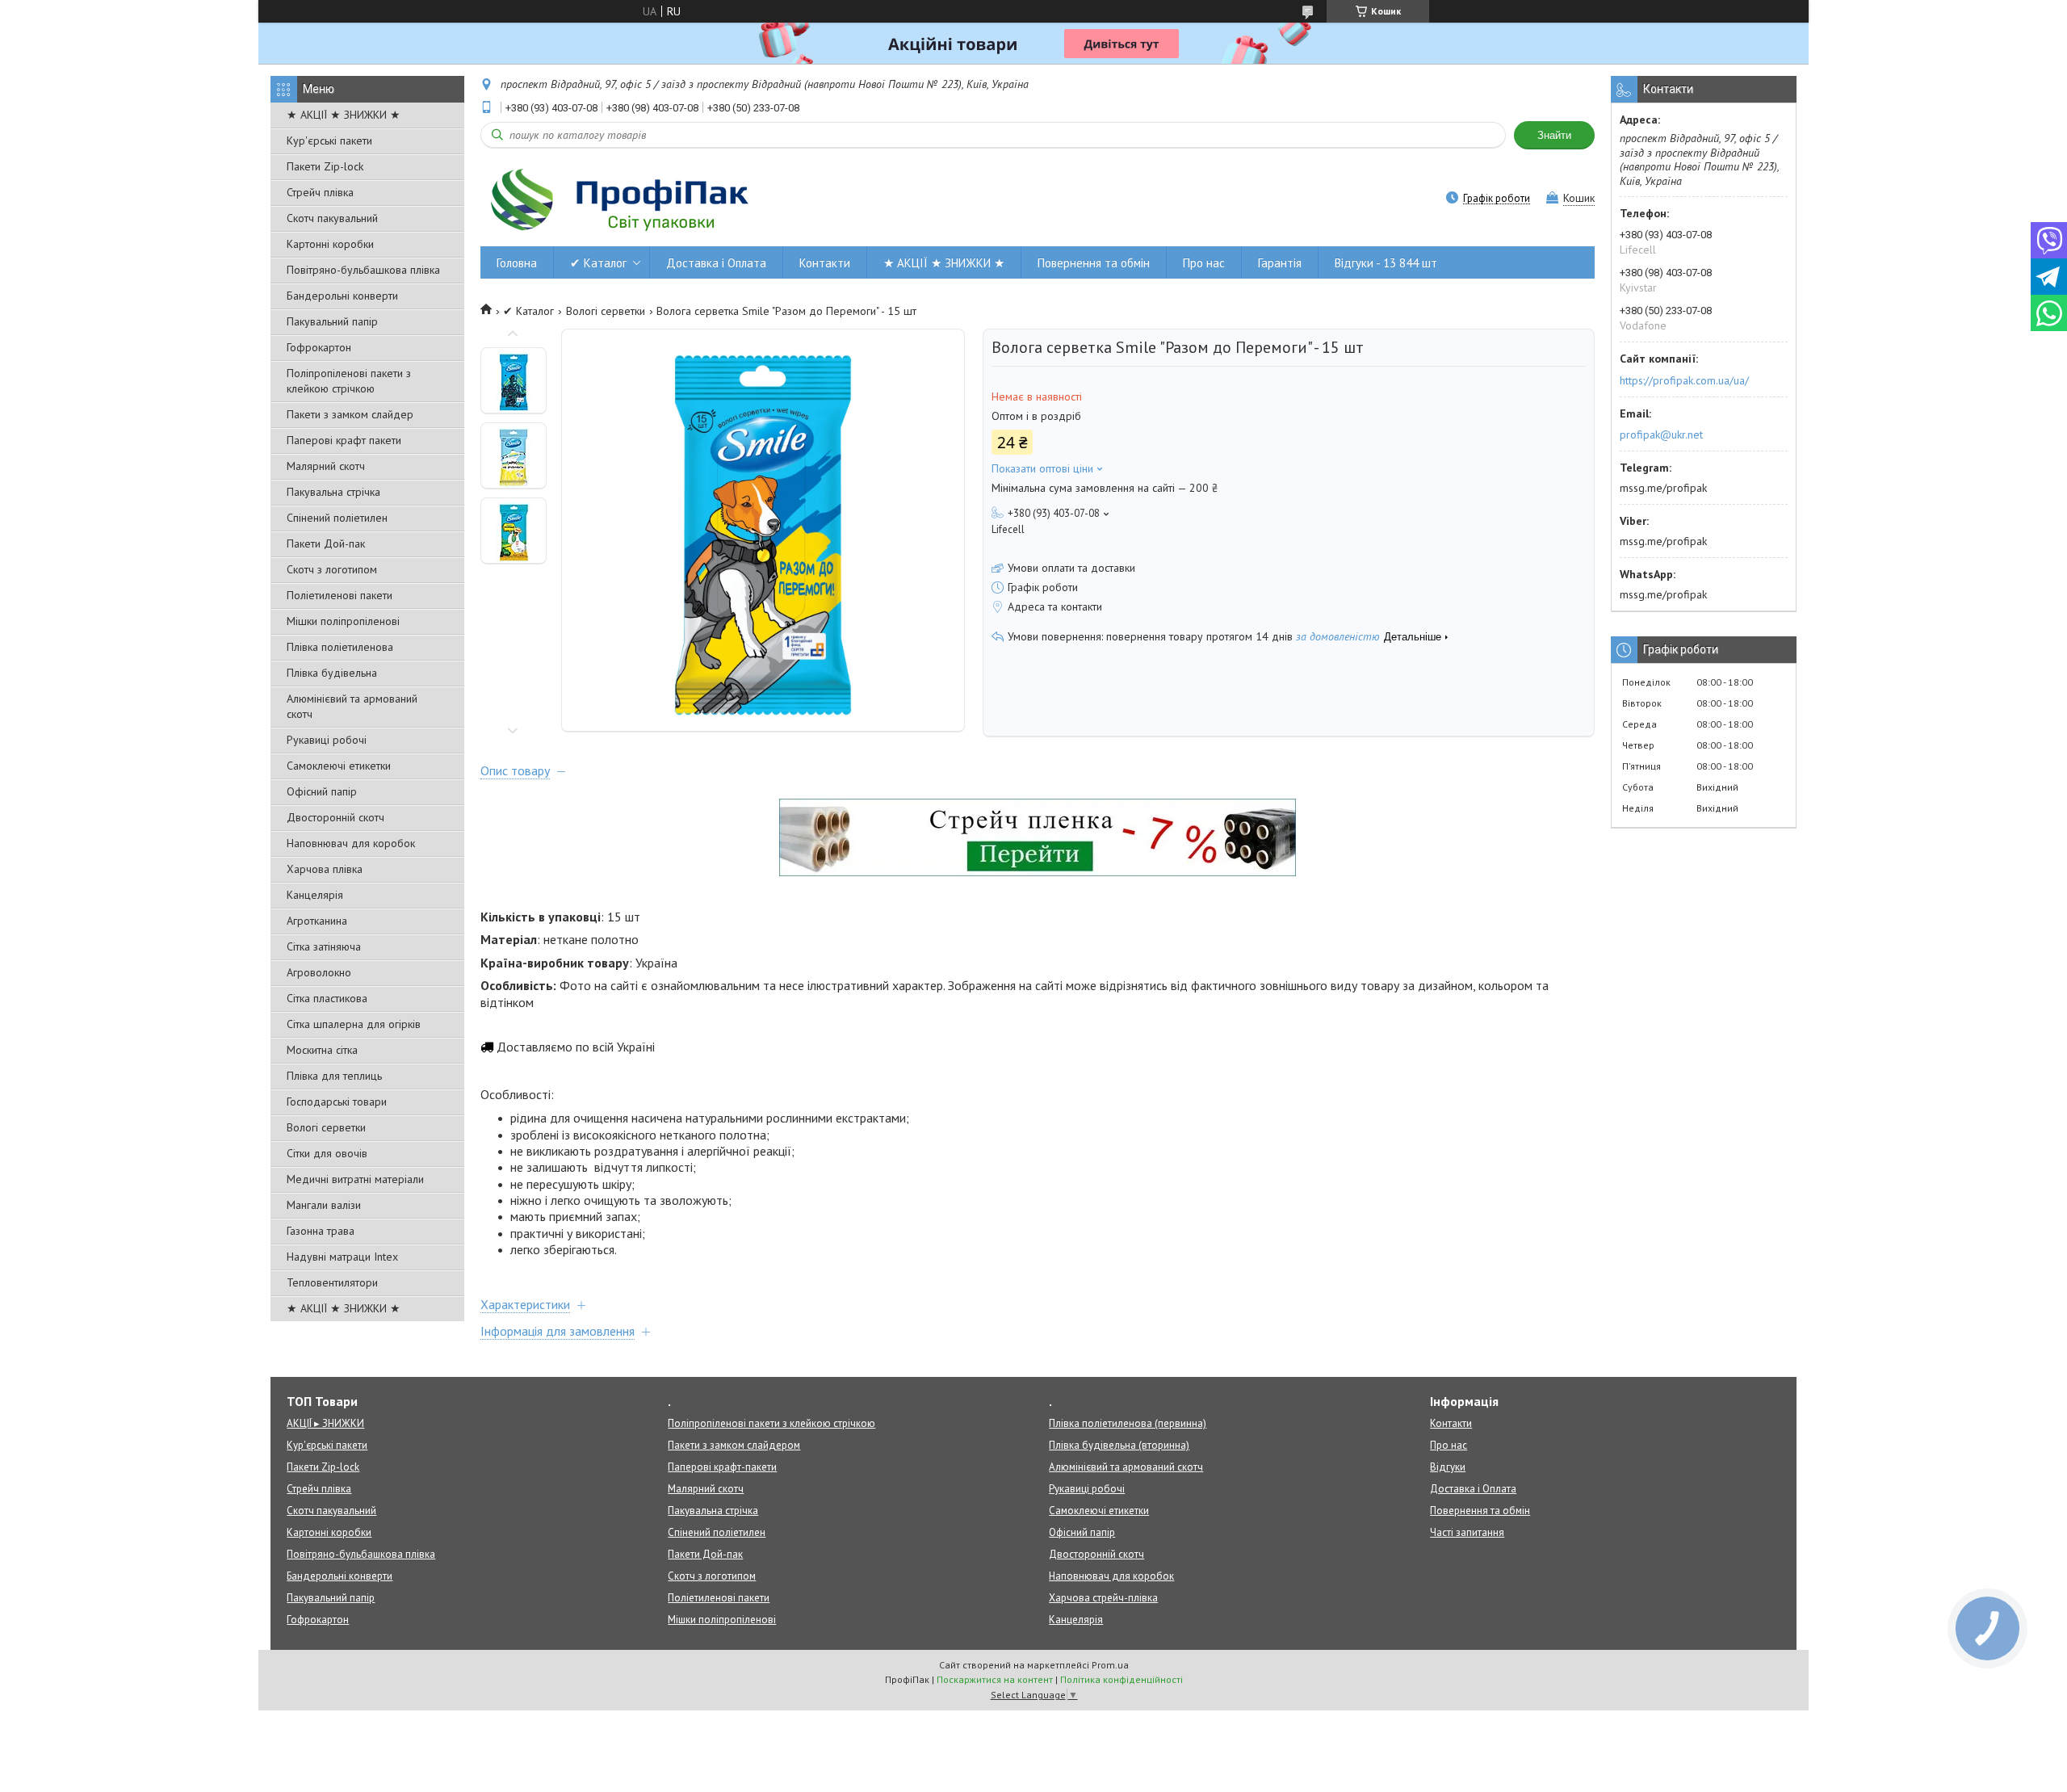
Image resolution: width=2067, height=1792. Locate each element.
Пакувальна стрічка (333, 492)
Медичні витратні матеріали (355, 1179)
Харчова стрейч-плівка (1103, 1598)
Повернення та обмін (1094, 263)
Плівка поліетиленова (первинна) (1128, 1423)
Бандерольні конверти (342, 296)
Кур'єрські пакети (329, 141)
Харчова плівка (325, 869)
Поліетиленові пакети (340, 595)
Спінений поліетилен (337, 518)
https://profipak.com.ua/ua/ (1684, 380)
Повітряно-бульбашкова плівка (363, 270)
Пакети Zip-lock (325, 166)
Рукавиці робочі (327, 740)
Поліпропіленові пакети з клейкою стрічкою (349, 381)
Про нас (1204, 263)
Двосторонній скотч (335, 817)
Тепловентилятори (332, 1282)
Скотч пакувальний (332, 218)
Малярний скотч (326, 466)
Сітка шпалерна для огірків (354, 1024)
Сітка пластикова (327, 998)
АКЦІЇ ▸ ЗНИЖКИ (325, 1423)
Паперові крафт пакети (344, 440)
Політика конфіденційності (1122, 1679)
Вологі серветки (326, 1127)
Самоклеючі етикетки (339, 766)
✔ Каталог (598, 263)
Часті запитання (1467, 1532)
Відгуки (1448, 1467)
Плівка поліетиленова (340, 647)
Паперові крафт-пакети (722, 1467)
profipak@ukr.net (1661, 434)
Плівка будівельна (332, 673)
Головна (517, 263)
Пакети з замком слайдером (734, 1445)
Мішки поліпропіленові (343, 621)
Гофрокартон (319, 347)
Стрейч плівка (320, 192)
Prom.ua (1110, 1665)
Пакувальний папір (332, 321)
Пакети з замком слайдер (350, 414)
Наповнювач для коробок (351, 843)
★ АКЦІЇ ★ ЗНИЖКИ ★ (344, 115)
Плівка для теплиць (334, 1076)
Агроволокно (319, 972)
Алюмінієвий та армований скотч (352, 706)
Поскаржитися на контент (995, 1679)
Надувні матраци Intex (342, 1257)
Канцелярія (315, 895)
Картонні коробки (330, 244)
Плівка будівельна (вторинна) (1119, 1445)
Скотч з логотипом (332, 569)
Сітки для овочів (327, 1153)
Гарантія (1280, 263)
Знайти (1554, 135)
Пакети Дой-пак (326, 543)
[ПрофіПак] (622, 199)
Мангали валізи (324, 1205)
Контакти (825, 263)
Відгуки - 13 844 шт (1386, 263)
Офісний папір (322, 791)
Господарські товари (337, 1102)
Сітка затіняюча (324, 946)
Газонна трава (321, 1231)
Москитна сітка (322, 1050)
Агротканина (317, 921)
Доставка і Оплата (716, 263)
